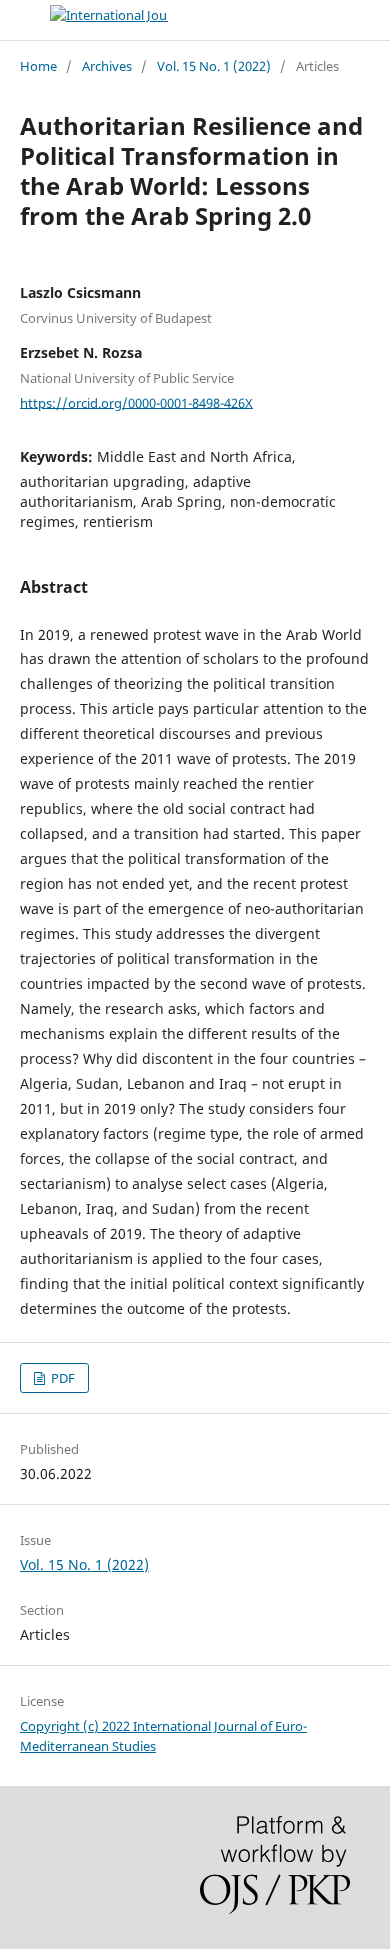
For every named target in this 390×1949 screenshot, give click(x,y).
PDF (61, 1378)
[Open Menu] (20, 20)
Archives (107, 66)
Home (38, 66)
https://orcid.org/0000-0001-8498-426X (136, 402)
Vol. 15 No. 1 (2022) (214, 66)
